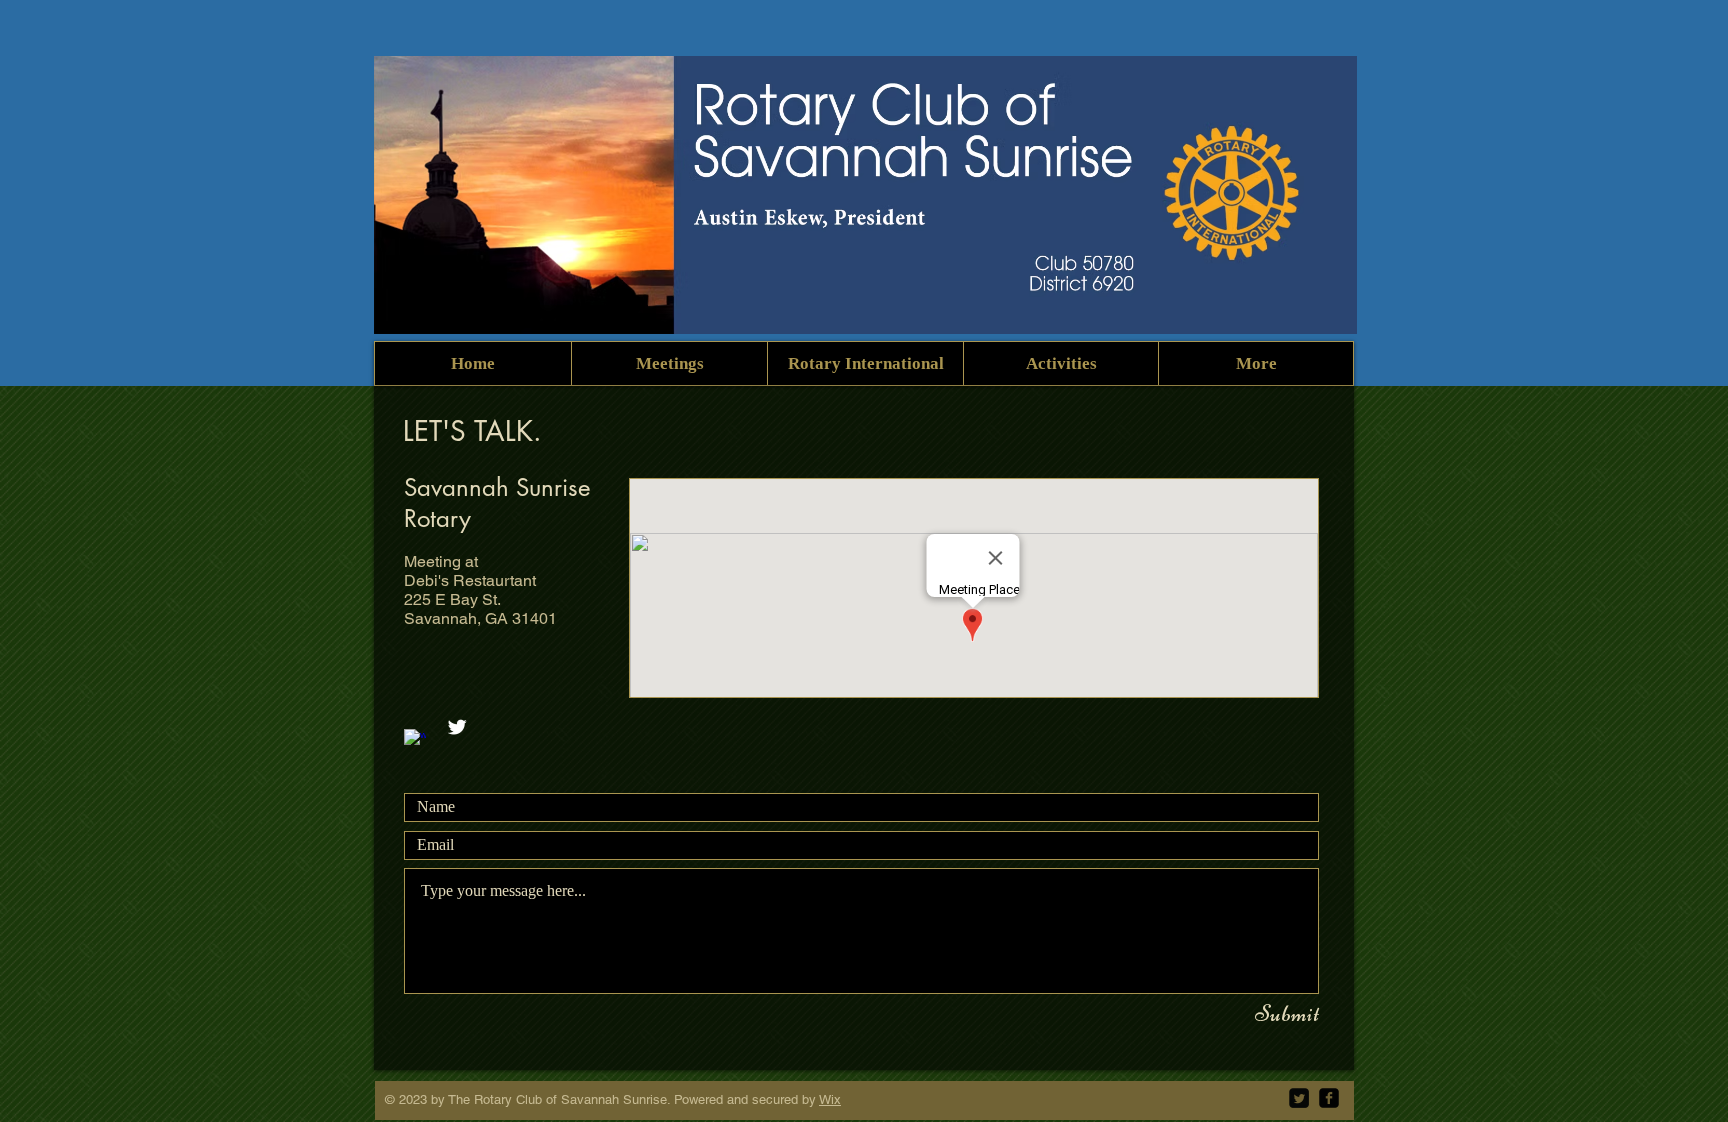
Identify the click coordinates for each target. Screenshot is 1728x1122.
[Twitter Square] (1299, 1098)
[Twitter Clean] (457, 727)
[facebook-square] (1329, 1098)
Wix (830, 1099)
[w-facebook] (415, 740)
